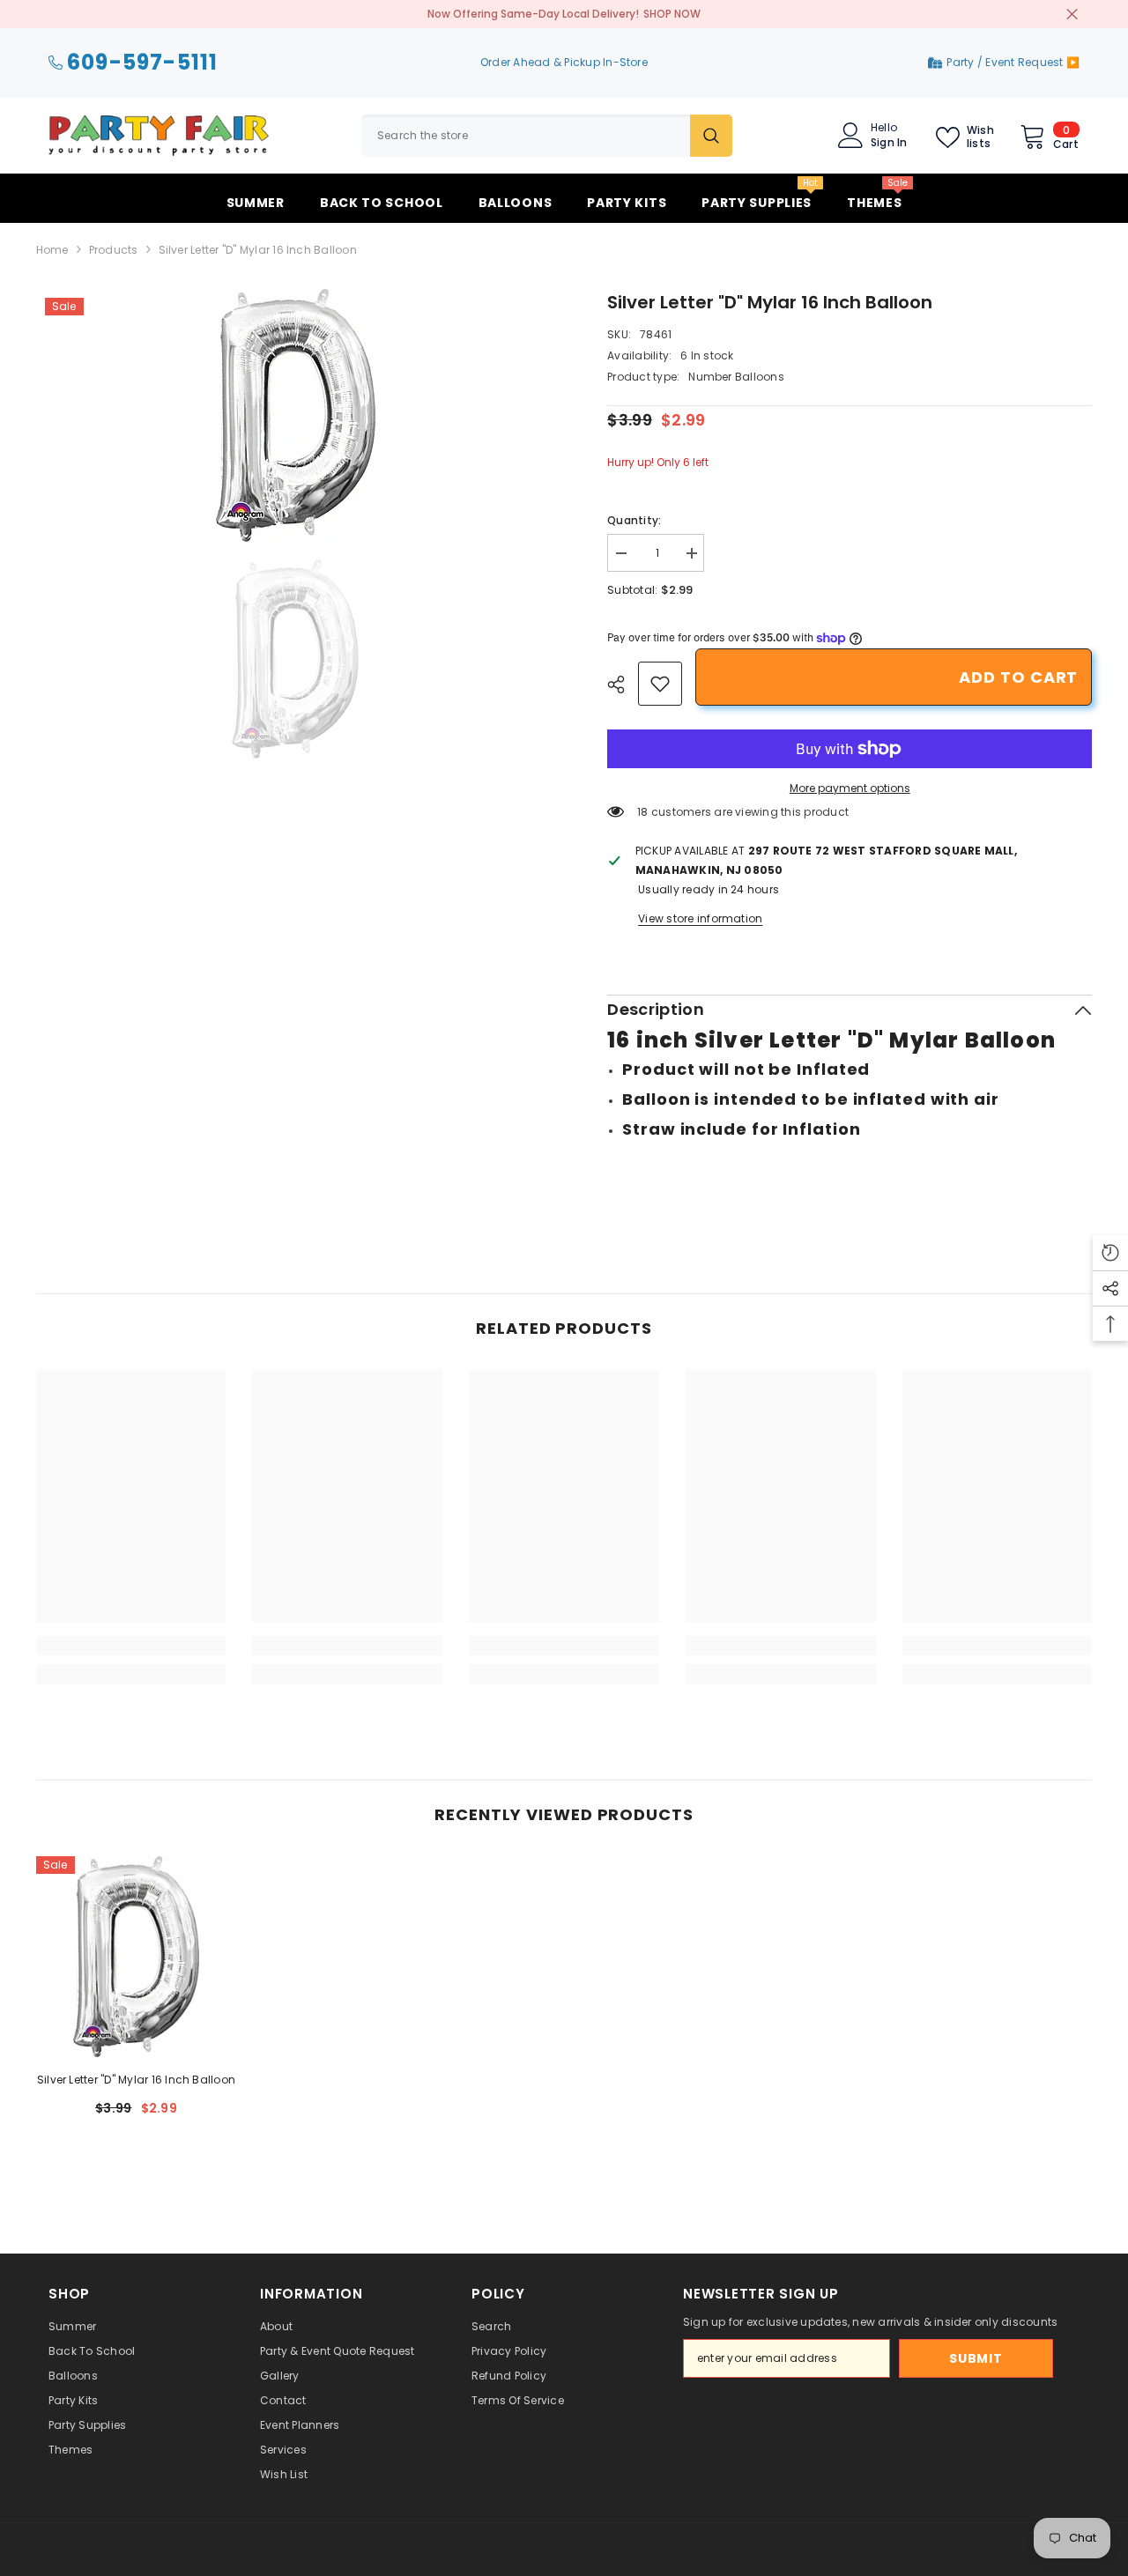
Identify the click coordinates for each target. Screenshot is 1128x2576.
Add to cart (1018, 677)
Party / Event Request (1006, 62)
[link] (660, 684)
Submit (976, 2358)
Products (114, 250)
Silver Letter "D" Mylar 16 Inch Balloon (136, 2080)
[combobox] (526, 136)
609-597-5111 (142, 63)
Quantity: (634, 520)
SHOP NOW (672, 14)
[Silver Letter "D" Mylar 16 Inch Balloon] (137, 1957)
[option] (296, 415)
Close (1072, 15)
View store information (700, 918)
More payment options (850, 788)
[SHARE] (623, 685)
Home (52, 250)
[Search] (547, 136)
